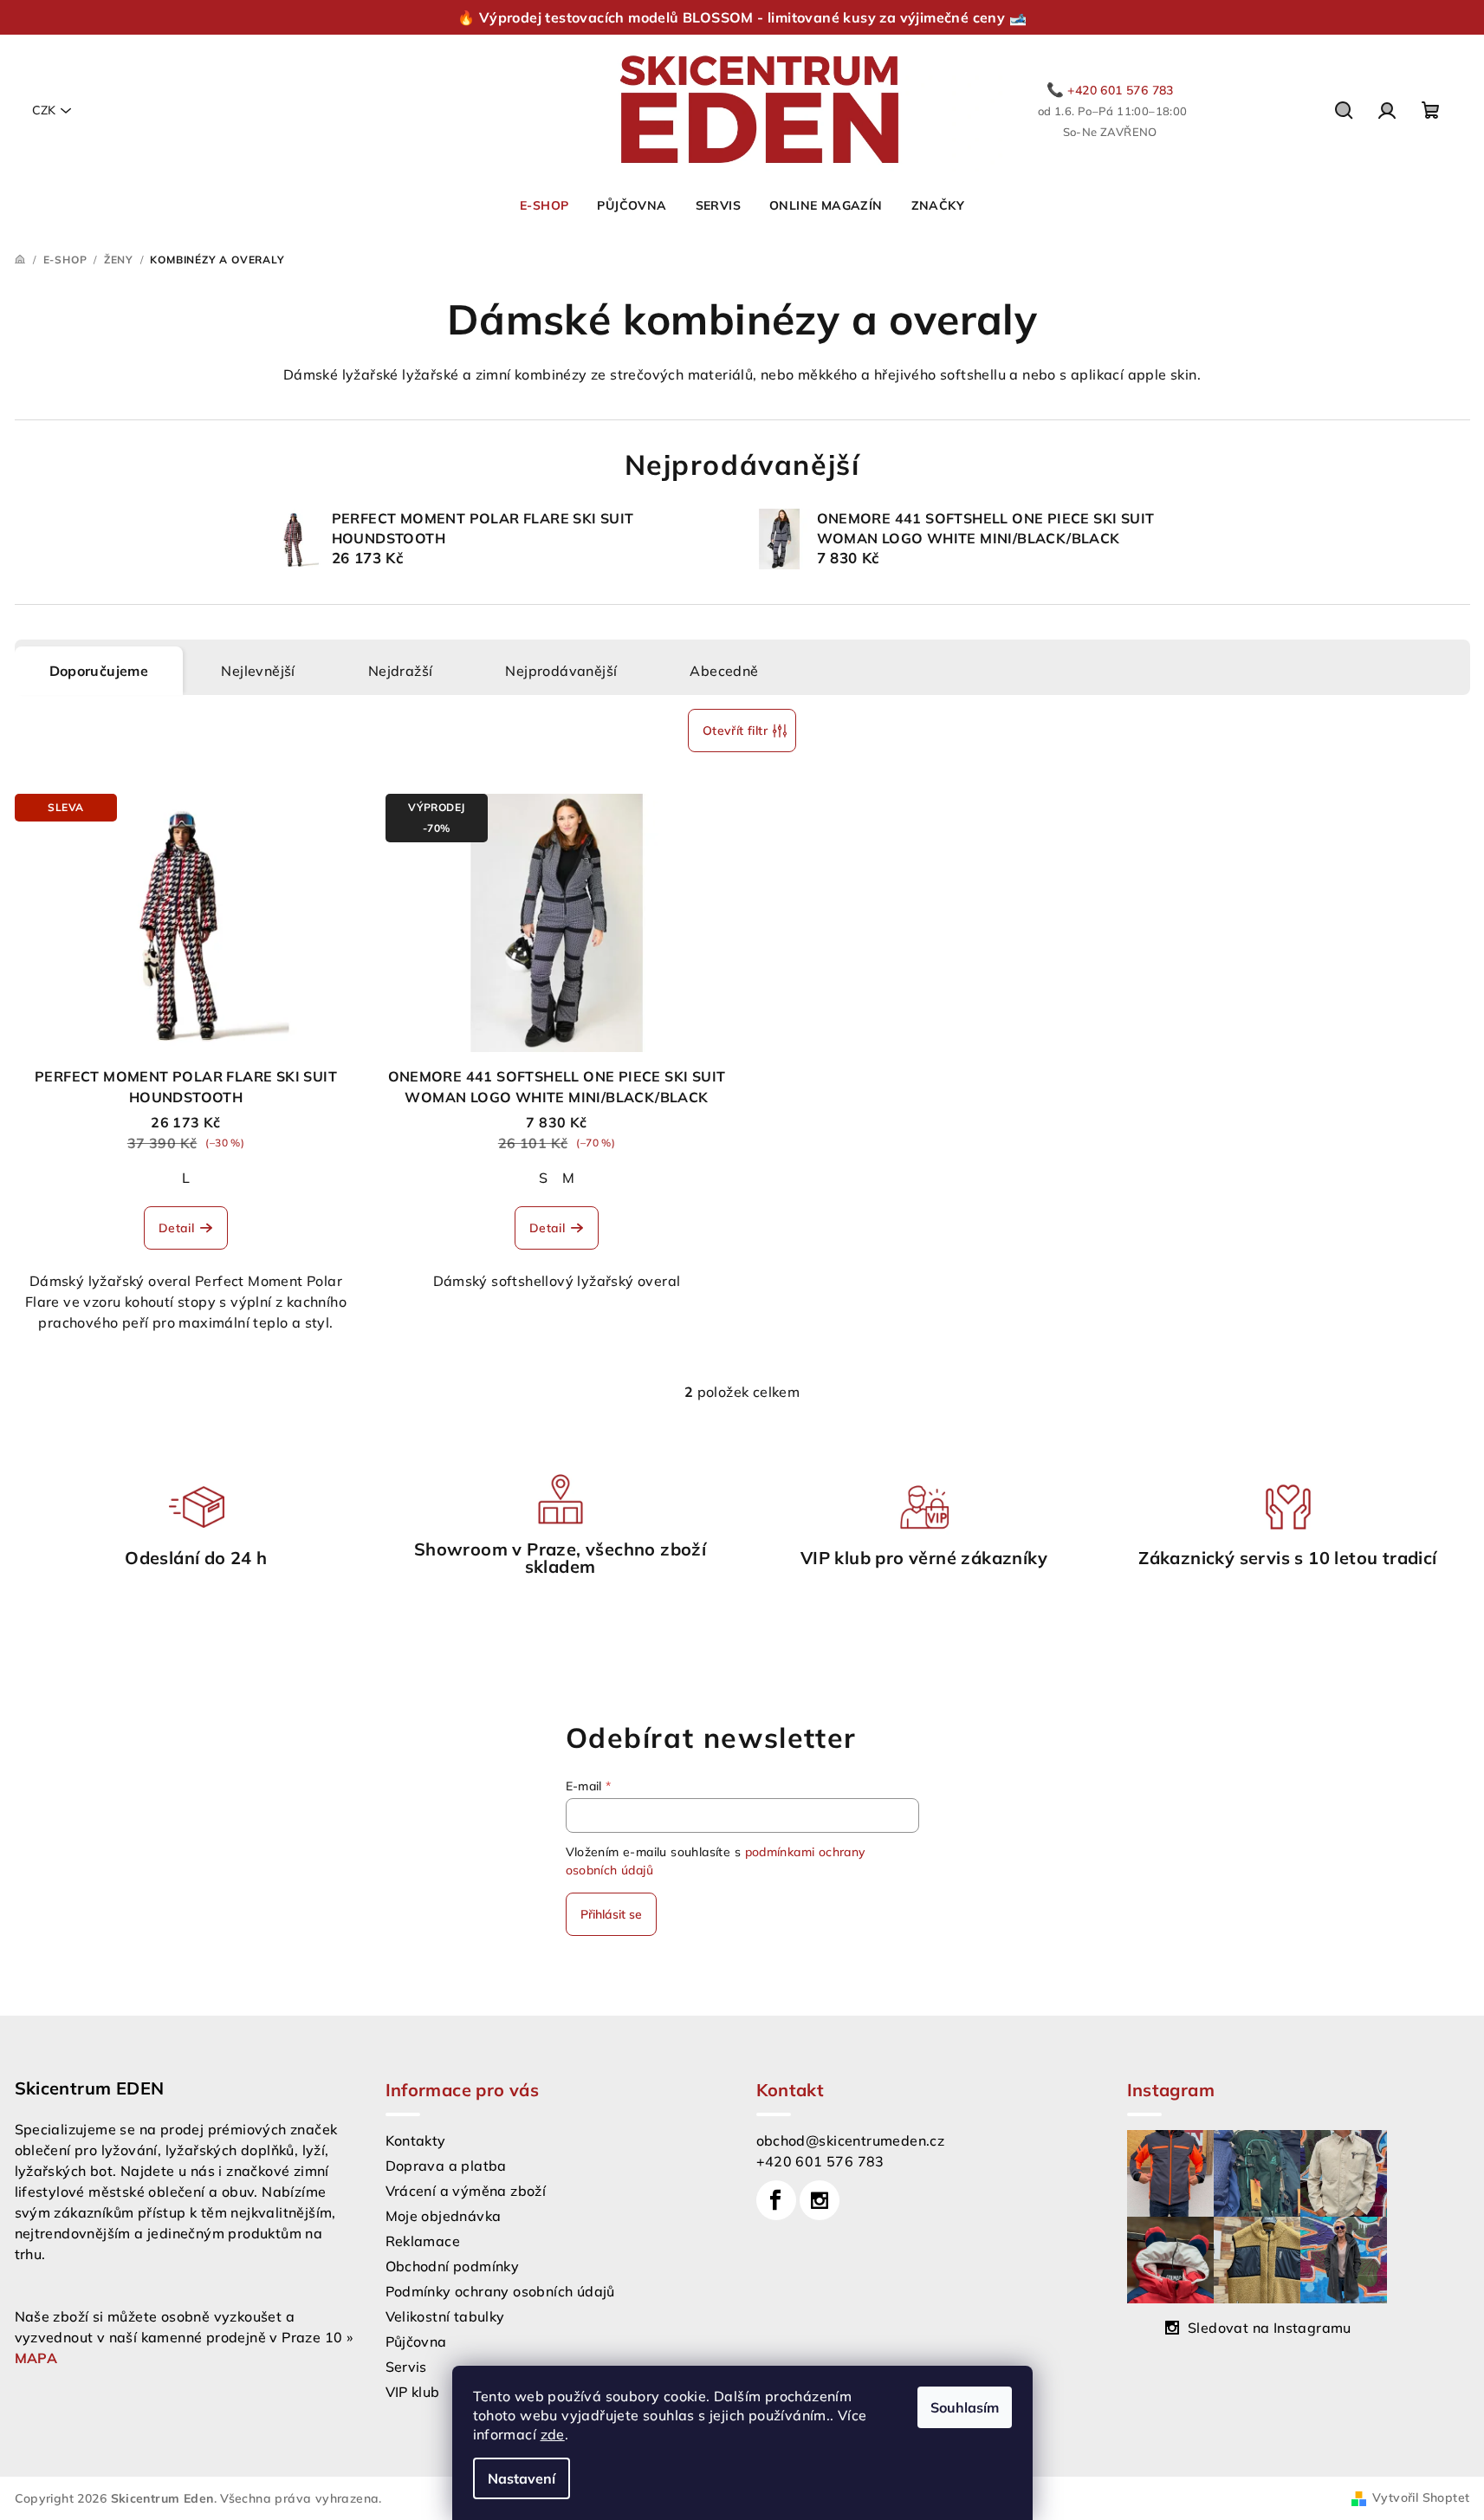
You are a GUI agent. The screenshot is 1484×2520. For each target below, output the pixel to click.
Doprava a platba (446, 2166)
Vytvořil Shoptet (1421, 2497)
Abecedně (724, 671)
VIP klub (413, 2392)
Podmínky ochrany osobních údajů (500, 2291)
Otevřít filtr (735, 731)
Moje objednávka (444, 2216)
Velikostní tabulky (445, 2316)
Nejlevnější (258, 671)
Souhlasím (965, 2407)
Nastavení (522, 2478)
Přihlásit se (611, 1914)
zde (553, 2434)
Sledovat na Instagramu (1270, 2328)
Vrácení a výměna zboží (466, 2191)
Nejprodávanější (561, 671)
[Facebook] (776, 2200)
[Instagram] (820, 2200)
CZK (44, 110)
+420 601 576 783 (820, 2161)
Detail (176, 1228)
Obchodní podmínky (453, 2266)
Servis (406, 2367)
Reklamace (423, 2241)
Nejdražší (401, 671)
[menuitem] (544, 205)
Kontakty (416, 2140)
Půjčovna (416, 2341)
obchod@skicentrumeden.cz (851, 2140)
